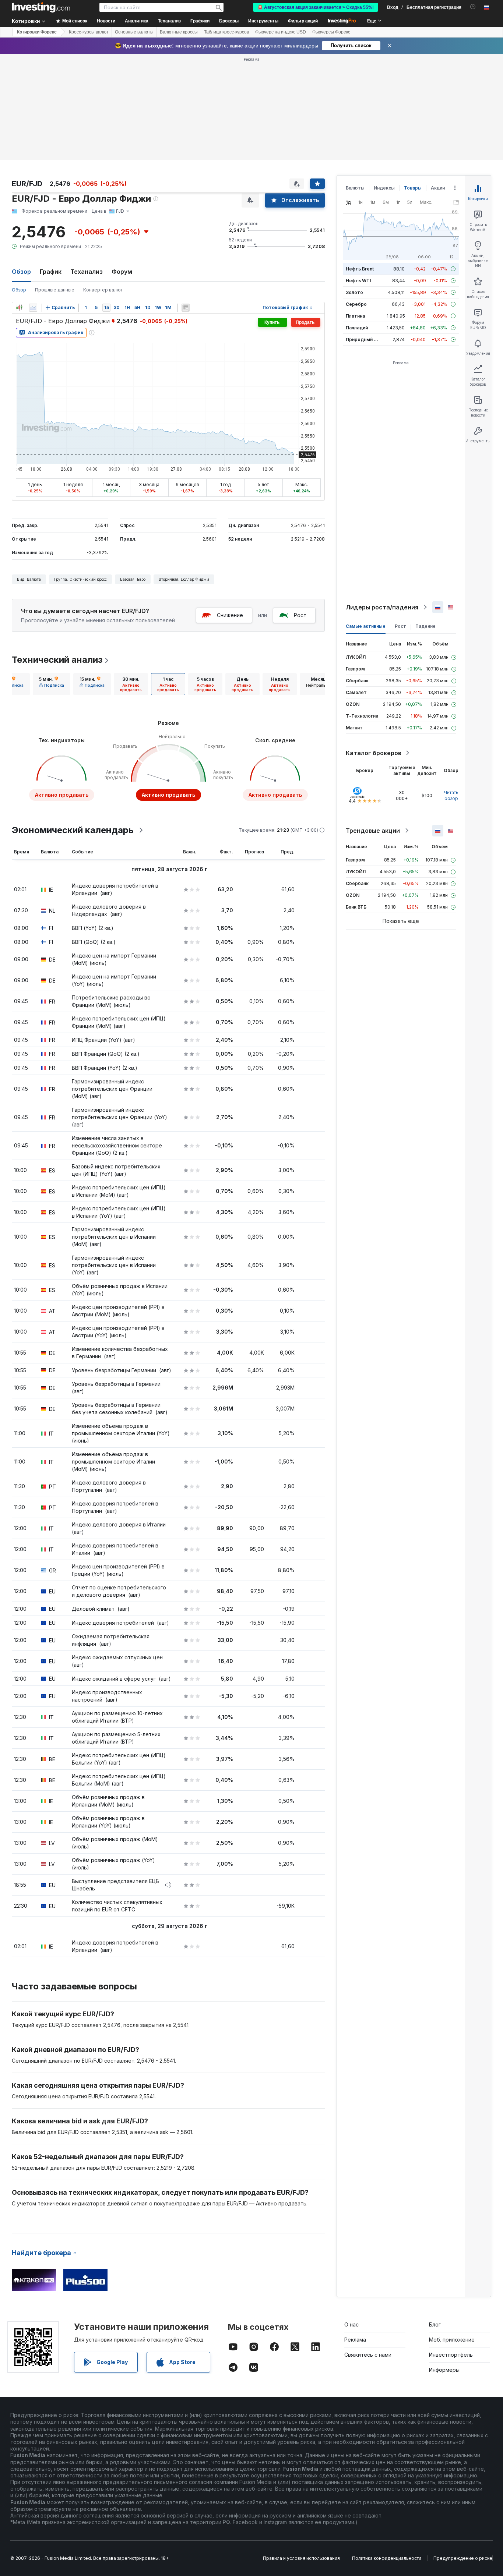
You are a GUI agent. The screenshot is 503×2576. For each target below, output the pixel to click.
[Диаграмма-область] (33, 308)
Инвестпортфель (451, 2355)
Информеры (444, 2370)
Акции (438, 188)
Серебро (356, 304)
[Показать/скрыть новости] (186, 308)
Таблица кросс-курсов (226, 32)
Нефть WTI (358, 281)
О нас (351, 2324)
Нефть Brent (360, 269)
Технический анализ (57, 660)
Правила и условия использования (301, 2558)
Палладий (357, 328)
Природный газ (363, 339)
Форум (122, 272)
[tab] (52, 684)
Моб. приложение (452, 2340)
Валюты (355, 188)
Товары (413, 188)
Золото (354, 292)
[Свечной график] (19, 308)
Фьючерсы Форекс (331, 32)
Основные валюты (134, 32)
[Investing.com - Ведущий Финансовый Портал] (41, 7)
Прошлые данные (55, 290)
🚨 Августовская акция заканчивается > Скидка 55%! (316, 7)
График (51, 272)
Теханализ (87, 272)
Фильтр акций (303, 21)
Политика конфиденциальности (387, 2558)
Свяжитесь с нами (368, 2355)
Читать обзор (451, 795)
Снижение (230, 615)
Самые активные (366, 626)
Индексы (384, 188)
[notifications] (473, 7)
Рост (300, 615)
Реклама (355, 2340)
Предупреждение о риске (463, 2558)
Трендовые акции (373, 831)
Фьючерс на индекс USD (281, 32)
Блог (435, 2324)
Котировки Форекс (37, 32)
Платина (355, 316)
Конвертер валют (103, 290)
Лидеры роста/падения (382, 607)
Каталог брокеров (374, 753)
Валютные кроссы (179, 32)
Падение (425, 626)
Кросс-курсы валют (89, 32)
